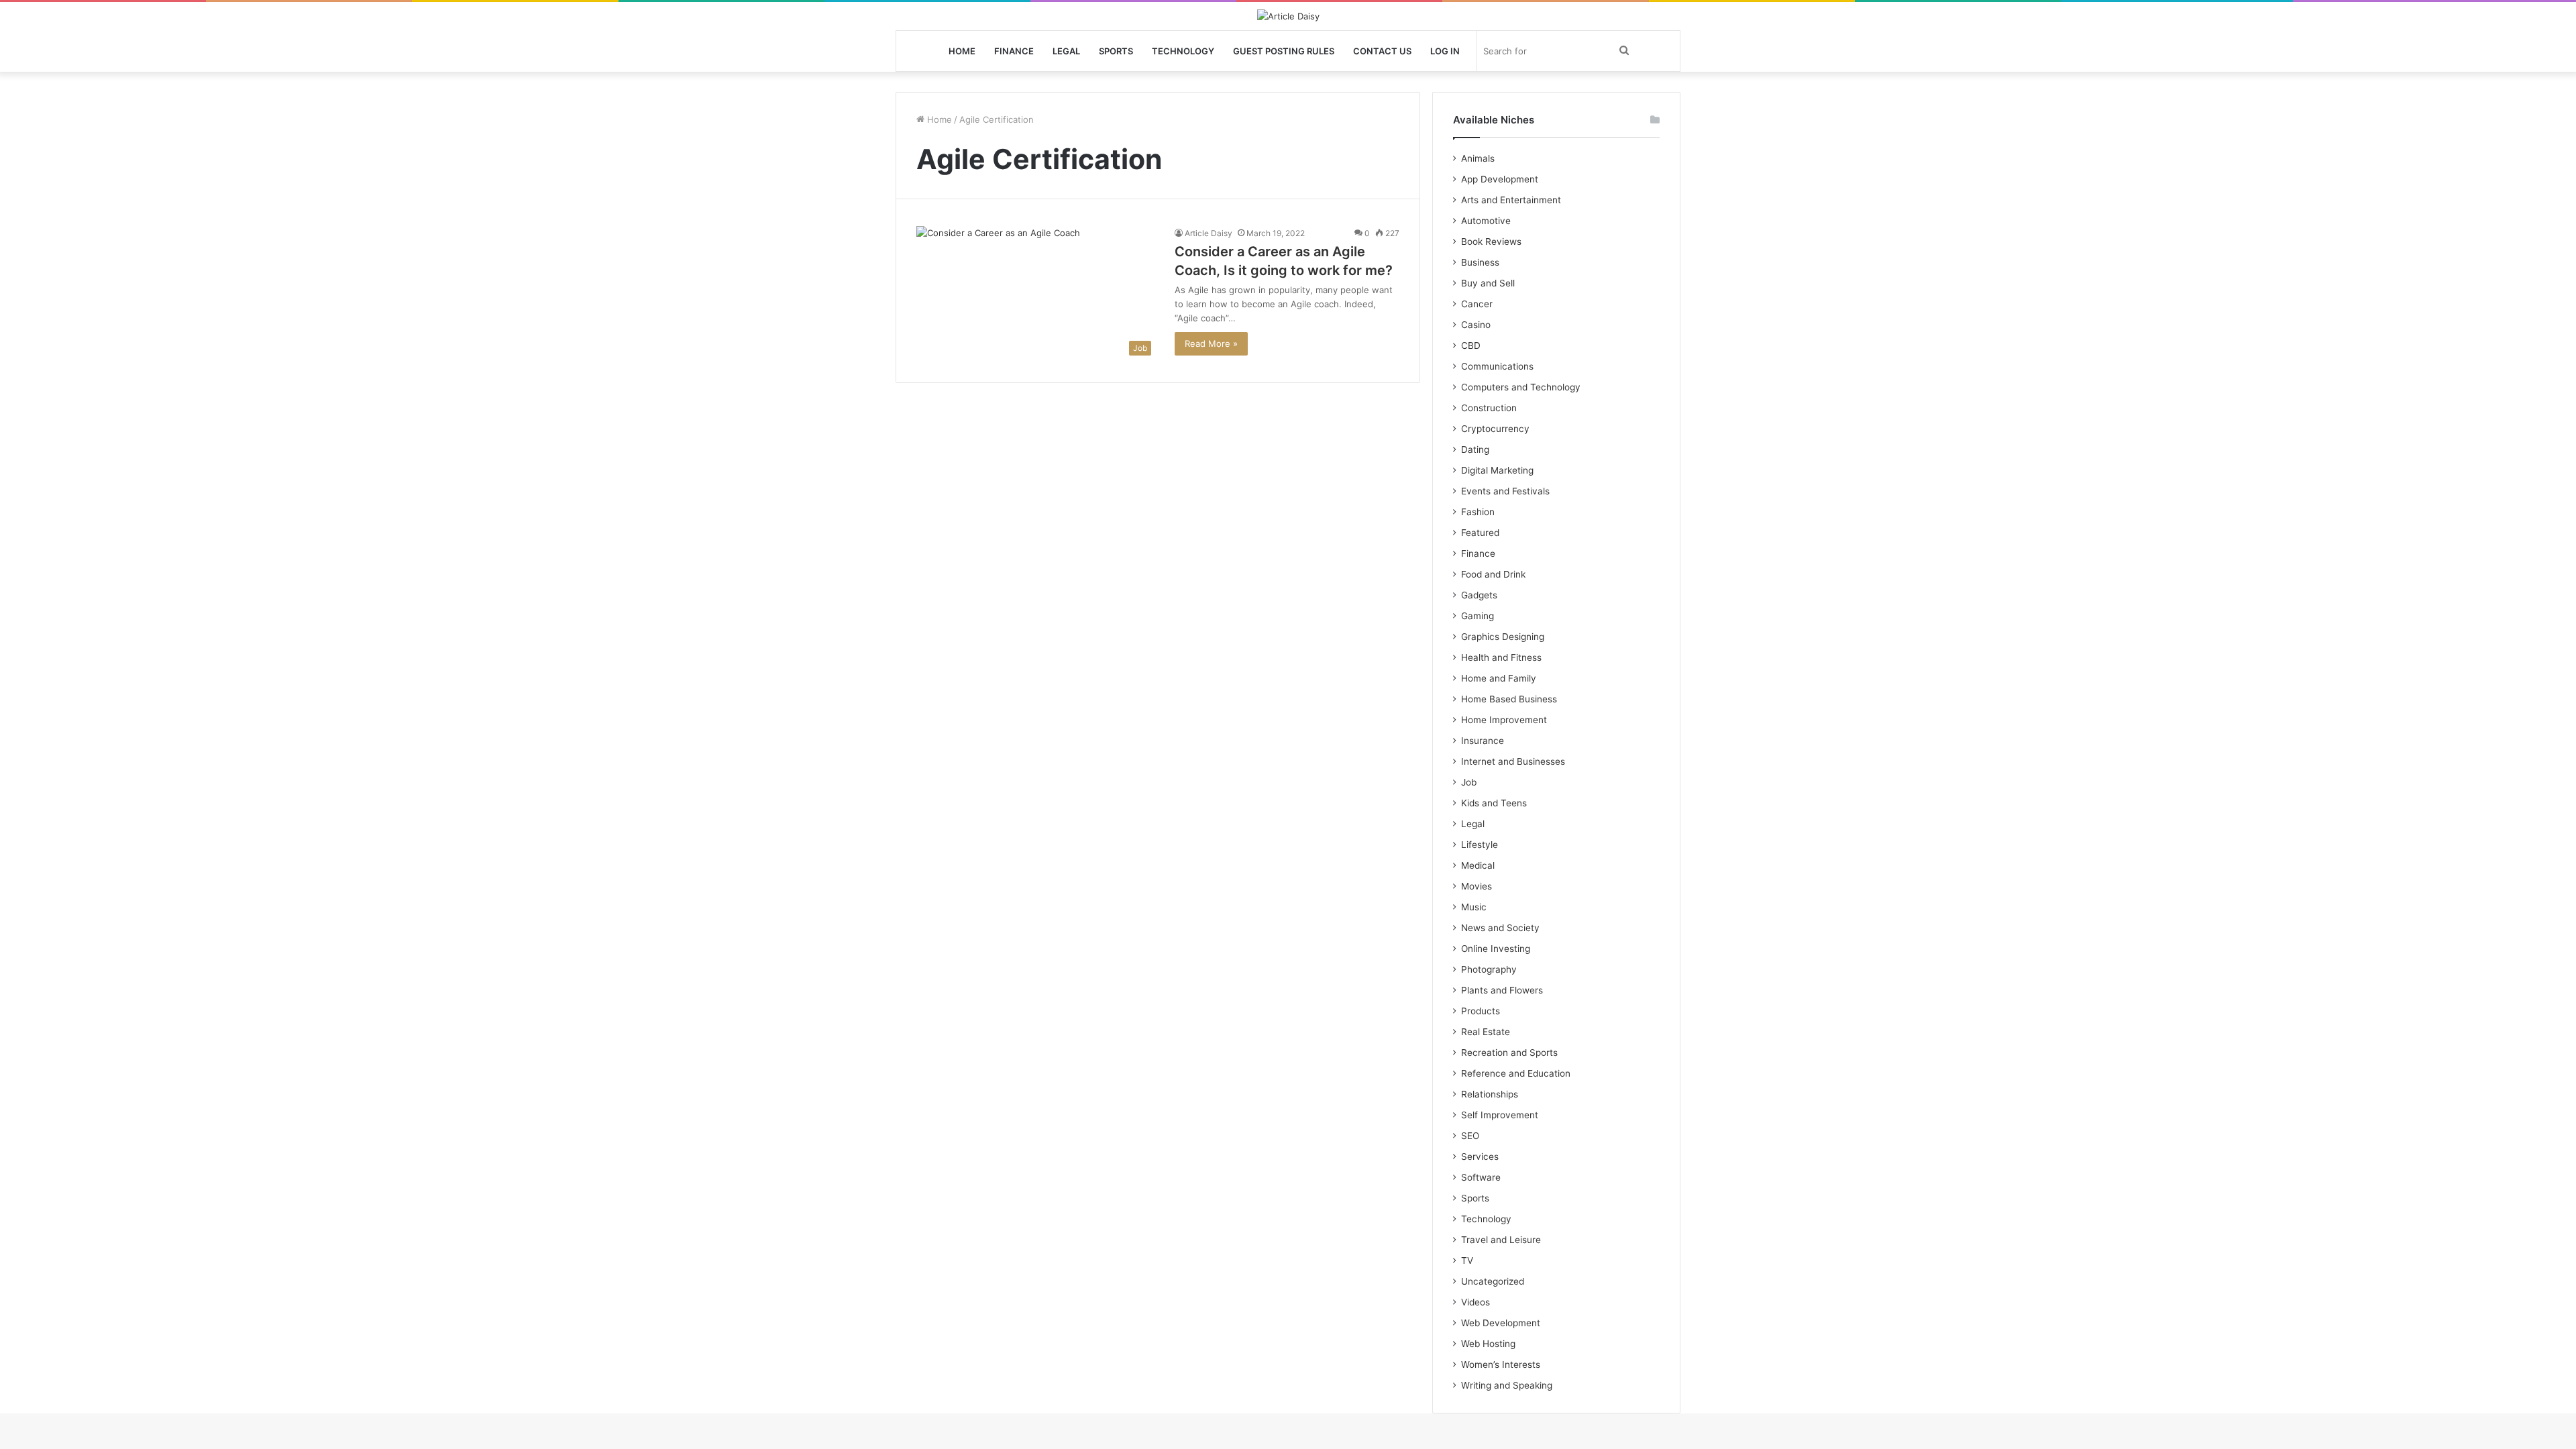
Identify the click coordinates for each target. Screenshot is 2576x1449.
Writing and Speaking (1507, 1385)
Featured (1480, 533)
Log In (1445, 51)
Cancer (1477, 304)
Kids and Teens (1494, 803)
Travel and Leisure (1501, 1240)
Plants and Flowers (1502, 990)
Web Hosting (1488, 1344)
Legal (1066, 51)
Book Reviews (1491, 241)
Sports (1116, 51)
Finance (1014, 51)
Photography (1489, 969)
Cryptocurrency (1495, 429)
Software (1481, 1177)
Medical (1478, 865)
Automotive (1486, 221)
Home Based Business (1509, 699)
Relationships (1490, 1094)
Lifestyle (1480, 845)
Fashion (1478, 512)
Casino (1476, 325)
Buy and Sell (1488, 283)
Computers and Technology (1521, 387)
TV (1467, 1260)
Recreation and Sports (1509, 1053)
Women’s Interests (1501, 1364)
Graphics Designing (1503, 637)
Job (1469, 782)
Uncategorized (1493, 1281)
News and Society (1500, 928)
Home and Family (1499, 678)
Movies (1477, 886)
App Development (1500, 179)
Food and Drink (1493, 574)
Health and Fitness (1501, 657)
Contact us (1382, 51)
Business (1480, 262)
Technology (1183, 51)
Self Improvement (1500, 1115)
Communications (1497, 366)
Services (1480, 1157)
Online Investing (1496, 949)
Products (1481, 1011)
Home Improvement (1504, 720)
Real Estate (1486, 1032)
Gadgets (1479, 595)
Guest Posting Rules (1284, 51)
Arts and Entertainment (1511, 200)
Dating (1475, 449)
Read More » (1211, 343)
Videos (1475, 1302)
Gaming (1478, 616)
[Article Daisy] (1288, 16)
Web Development (1501, 1323)
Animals (1478, 158)
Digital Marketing (1497, 470)
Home (962, 51)
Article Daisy (1209, 233)
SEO (1470, 1136)
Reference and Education (1516, 1073)
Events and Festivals (1505, 491)
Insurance (1483, 741)
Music (1474, 907)
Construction (1489, 408)
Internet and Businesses (1513, 761)
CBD (1471, 345)
